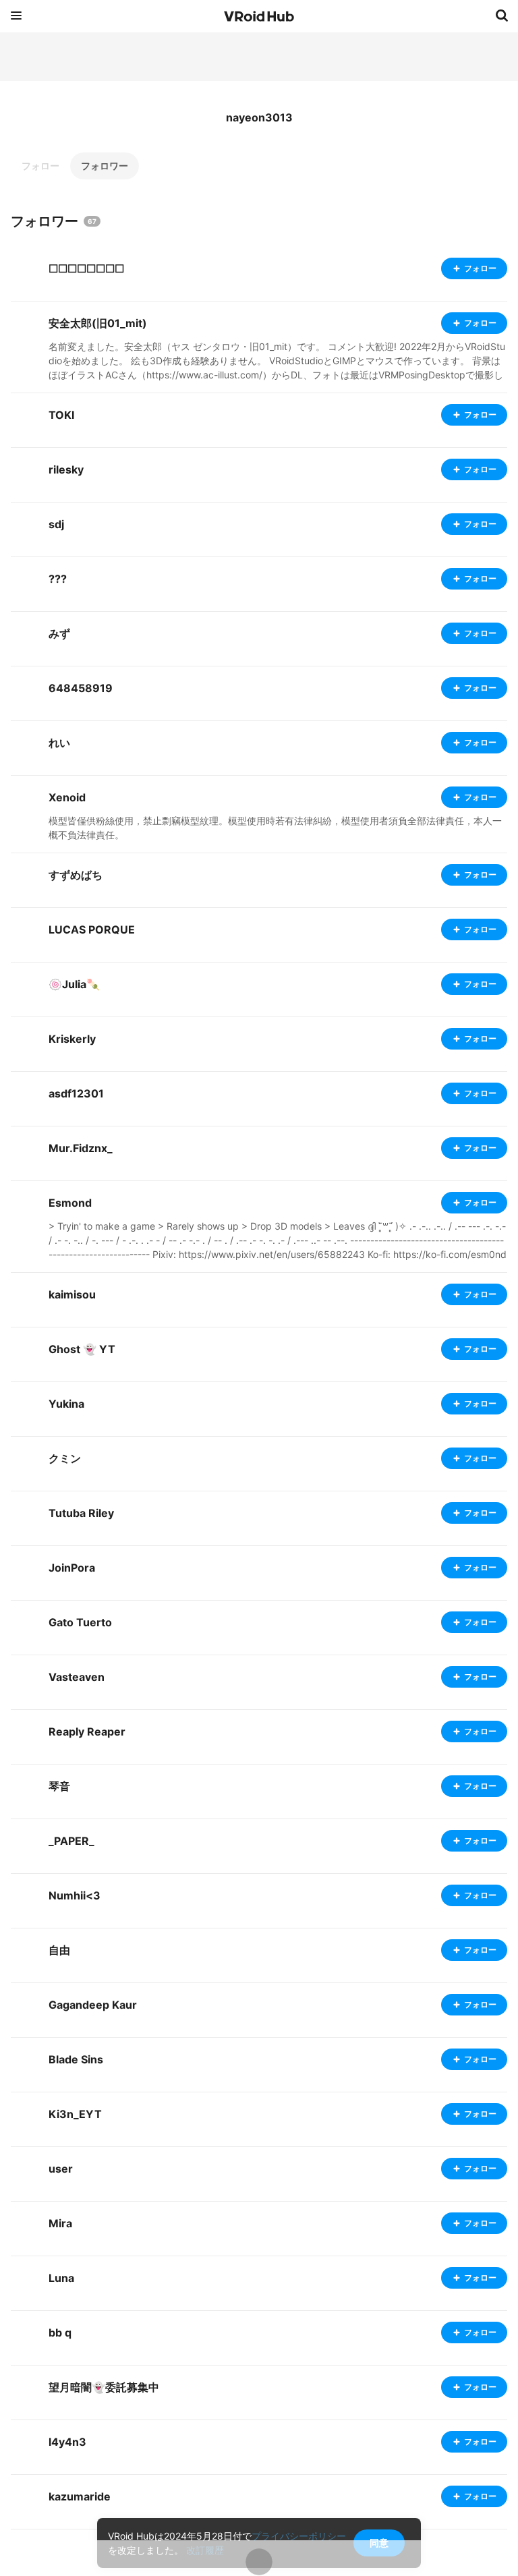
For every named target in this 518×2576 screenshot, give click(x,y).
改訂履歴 (205, 2550)
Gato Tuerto (80, 1622)
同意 (379, 2543)
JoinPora (72, 1568)
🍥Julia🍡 (74, 984)
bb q (60, 2332)
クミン (65, 1458)
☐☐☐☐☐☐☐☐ (86, 268)
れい (59, 743)
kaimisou (72, 1294)
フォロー (40, 166)
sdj (56, 524)
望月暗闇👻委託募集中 (104, 2387)
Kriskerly (72, 1039)
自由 (59, 1950)
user (61, 2169)
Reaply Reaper (87, 1731)
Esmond (70, 1203)
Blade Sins (76, 2059)
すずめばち (76, 875)
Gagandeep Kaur (93, 2005)
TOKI (61, 415)
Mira (60, 2223)
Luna (61, 2278)
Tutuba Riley (81, 1513)
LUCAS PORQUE (92, 929)
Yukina (66, 1404)
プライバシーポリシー (299, 2536)
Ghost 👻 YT (82, 1349)
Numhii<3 (75, 1895)
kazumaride (80, 2496)
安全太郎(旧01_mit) (98, 323)
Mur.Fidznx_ (81, 1148)
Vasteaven (77, 1677)
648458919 (81, 688)
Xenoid (67, 797)
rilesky (66, 469)
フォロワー (105, 166)
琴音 (59, 1786)
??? (58, 579)
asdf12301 (76, 1093)
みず (59, 633)
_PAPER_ (71, 1841)
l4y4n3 (67, 2442)
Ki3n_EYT (75, 2114)
